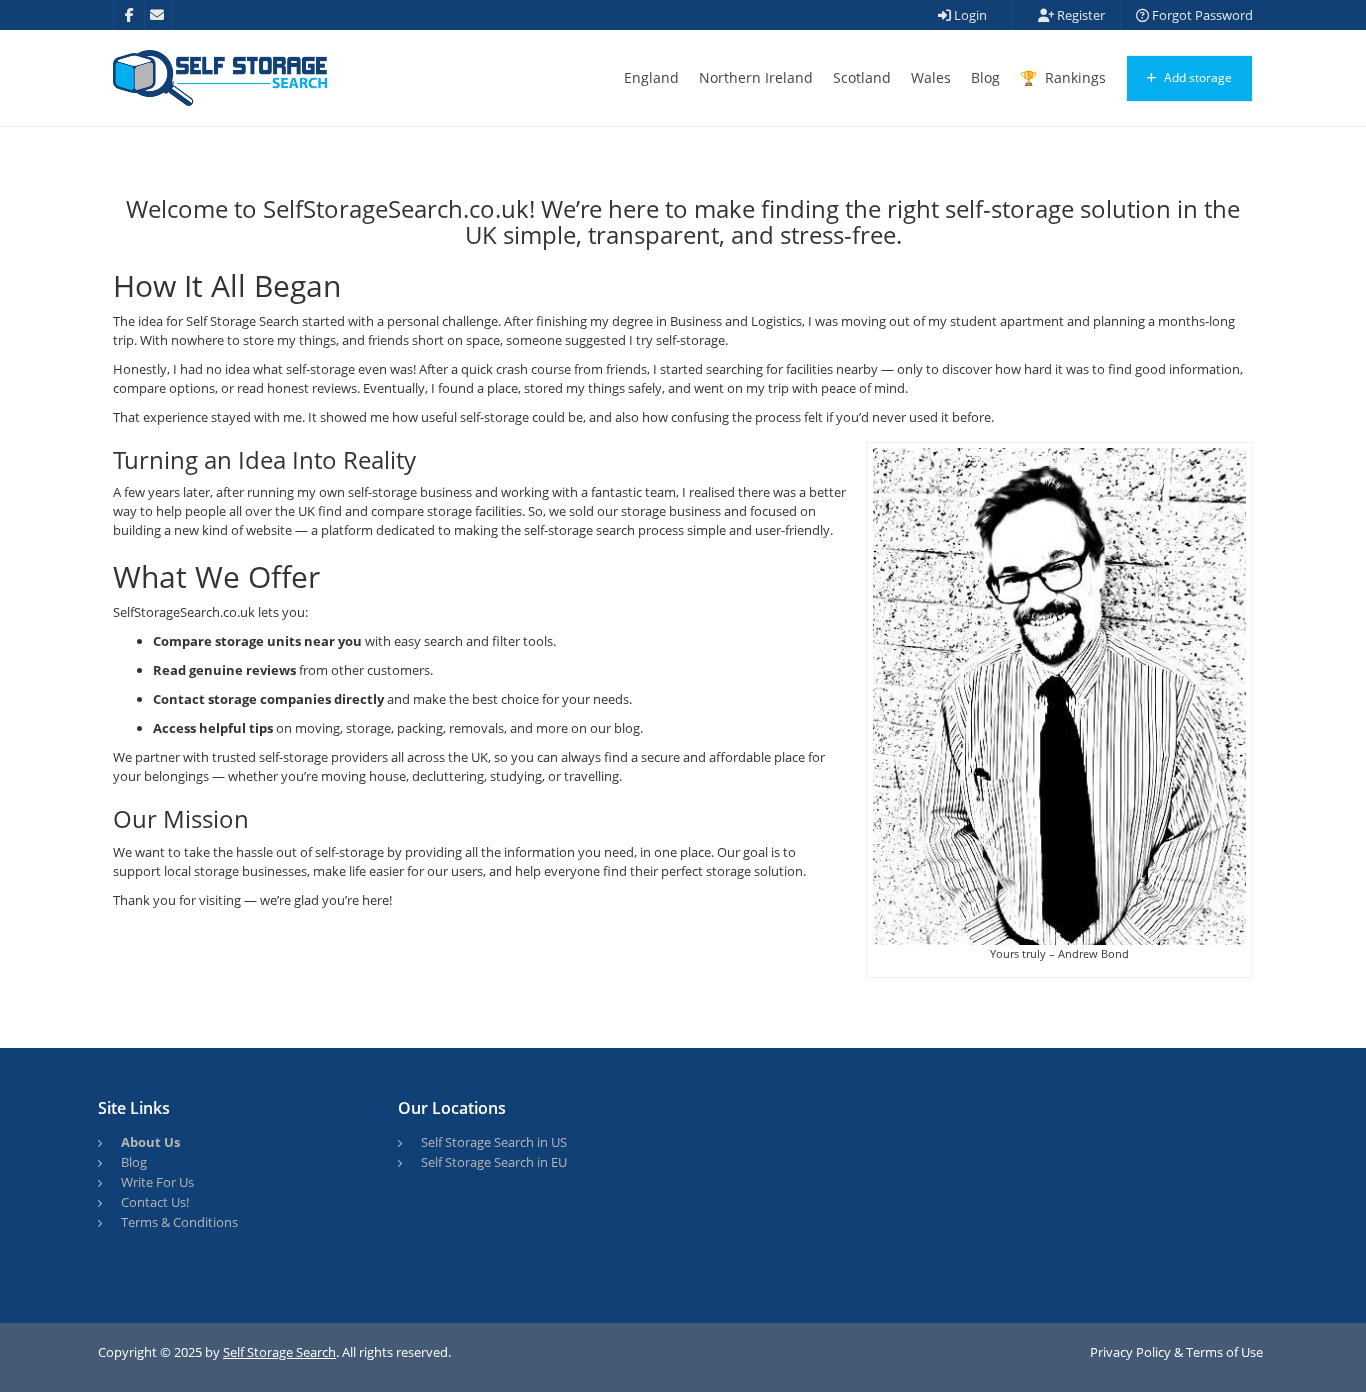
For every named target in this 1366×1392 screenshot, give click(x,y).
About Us (150, 1142)
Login (969, 15)
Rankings (1073, 77)
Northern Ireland (756, 77)
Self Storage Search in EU (494, 1162)
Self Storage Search (279, 1352)
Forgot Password (1201, 15)
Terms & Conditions (179, 1222)
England (651, 77)
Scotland (862, 77)
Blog (985, 77)
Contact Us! (155, 1202)
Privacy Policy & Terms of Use (1176, 1352)
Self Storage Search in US (494, 1142)
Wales (931, 77)
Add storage (1196, 77)
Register (1079, 15)
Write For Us (157, 1182)
